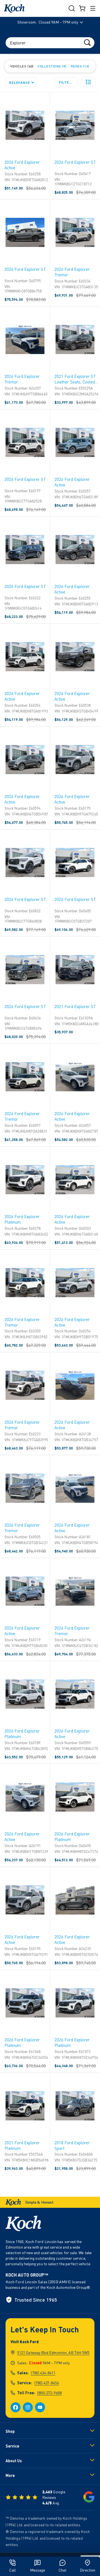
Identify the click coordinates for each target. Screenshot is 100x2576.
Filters (66, 82)
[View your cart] (82, 8)
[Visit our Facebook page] (16, 2407)
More (10, 2475)
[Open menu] (93, 8)
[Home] (14, 8)
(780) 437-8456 (47, 2383)
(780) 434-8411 (43, 2373)
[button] (88, 82)
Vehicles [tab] (21, 66)
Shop (10, 2431)
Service (12, 2446)
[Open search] (72, 8)
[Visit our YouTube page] (40, 2407)
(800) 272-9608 (49, 2393)
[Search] (87, 42)
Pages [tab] (79, 66)
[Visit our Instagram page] (28, 2407)
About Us (14, 2461)
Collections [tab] (51, 66)
